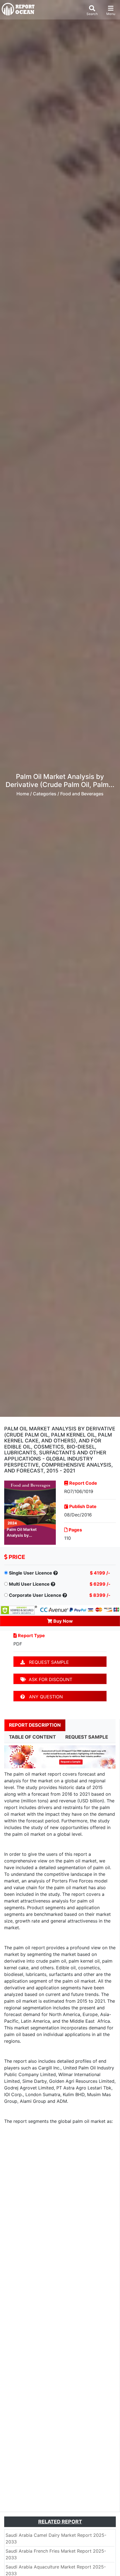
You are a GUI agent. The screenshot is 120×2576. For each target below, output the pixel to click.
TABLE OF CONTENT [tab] (32, 1737)
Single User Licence (31, 1573)
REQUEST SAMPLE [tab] (87, 1737)
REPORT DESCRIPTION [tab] (35, 1725)
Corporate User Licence (35, 1595)
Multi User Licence (29, 1584)
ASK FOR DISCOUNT (49, 1679)
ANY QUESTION (44, 1697)
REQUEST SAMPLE (47, 1662)
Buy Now (63, 1621)
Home (23, 794)
